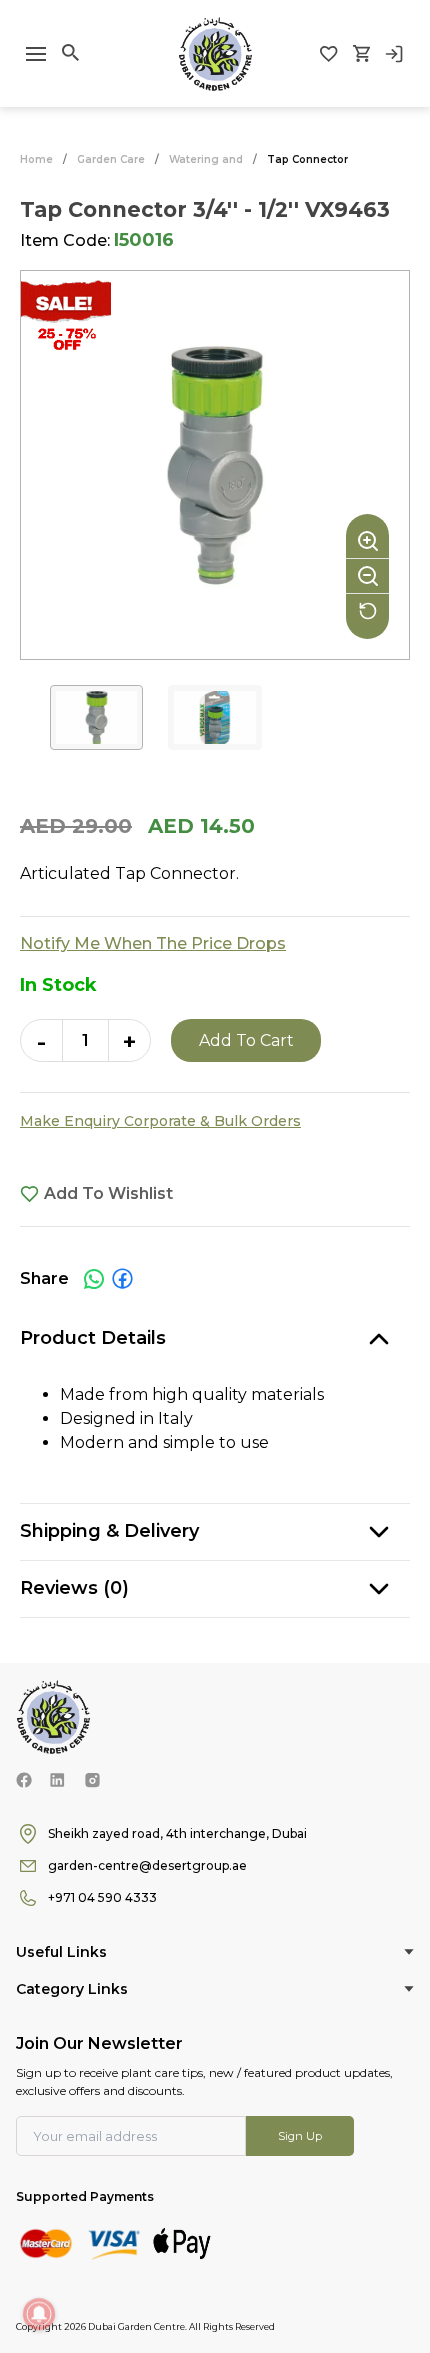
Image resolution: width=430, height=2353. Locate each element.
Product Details (93, 1338)
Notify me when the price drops (153, 943)
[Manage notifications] (39, 2314)
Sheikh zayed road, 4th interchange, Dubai (177, 1833)
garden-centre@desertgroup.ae (147, 1865)
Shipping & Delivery (109, 1531)
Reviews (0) (74, 1588)
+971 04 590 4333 (102, 1897)
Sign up (300, 2136)
